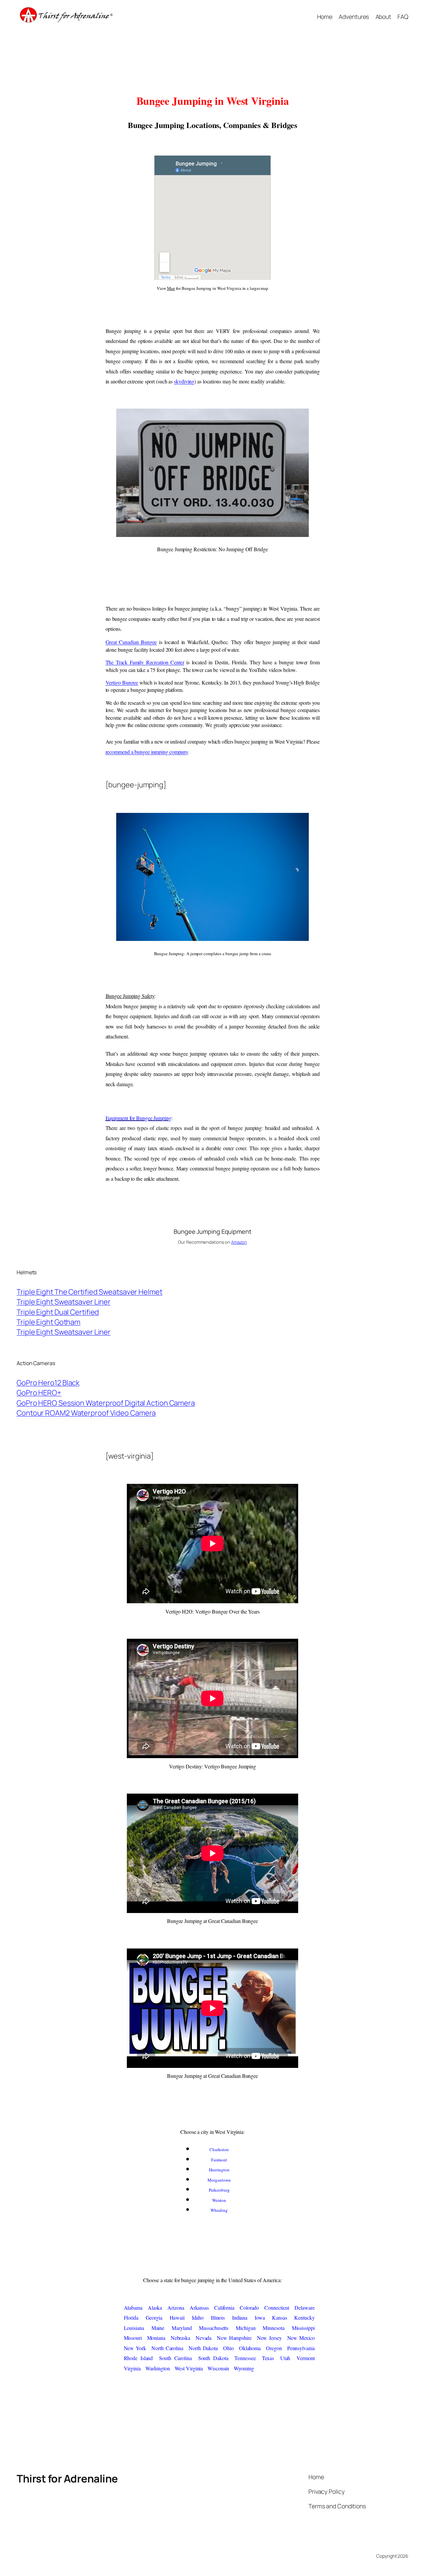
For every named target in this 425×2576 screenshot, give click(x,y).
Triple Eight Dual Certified (58, 1312)
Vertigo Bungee (122, 682)
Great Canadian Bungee (131, 642)
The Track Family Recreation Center (145, 662)
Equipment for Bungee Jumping (138, 1118)
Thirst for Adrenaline (67, 2478)
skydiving (184, 381)
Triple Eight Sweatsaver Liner (64, 1302)
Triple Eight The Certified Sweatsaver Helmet (89, 1292)
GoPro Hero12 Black (48, 1383)
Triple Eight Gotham (48, 1322)
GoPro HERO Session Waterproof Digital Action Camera (106, 1403)
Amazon (239, 1242)
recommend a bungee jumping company (147, 752)
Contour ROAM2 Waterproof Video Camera (86, 1413)
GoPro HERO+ (39, 1393)
